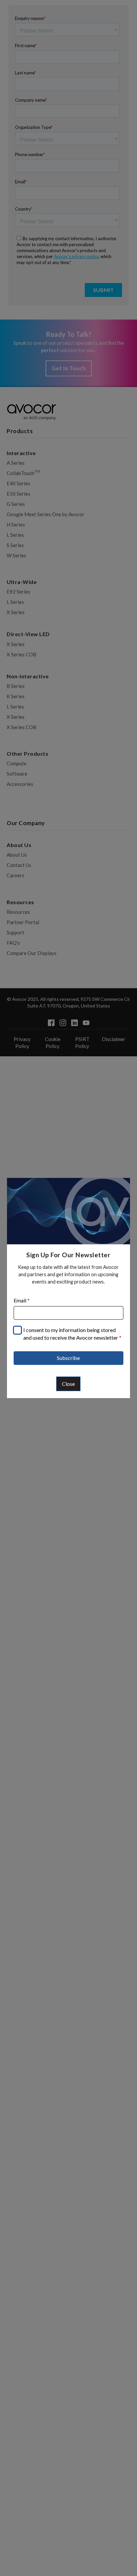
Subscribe (68, 1358)
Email (22, 1300)
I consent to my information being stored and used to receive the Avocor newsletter (72, 1334)
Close (68, 1384)
